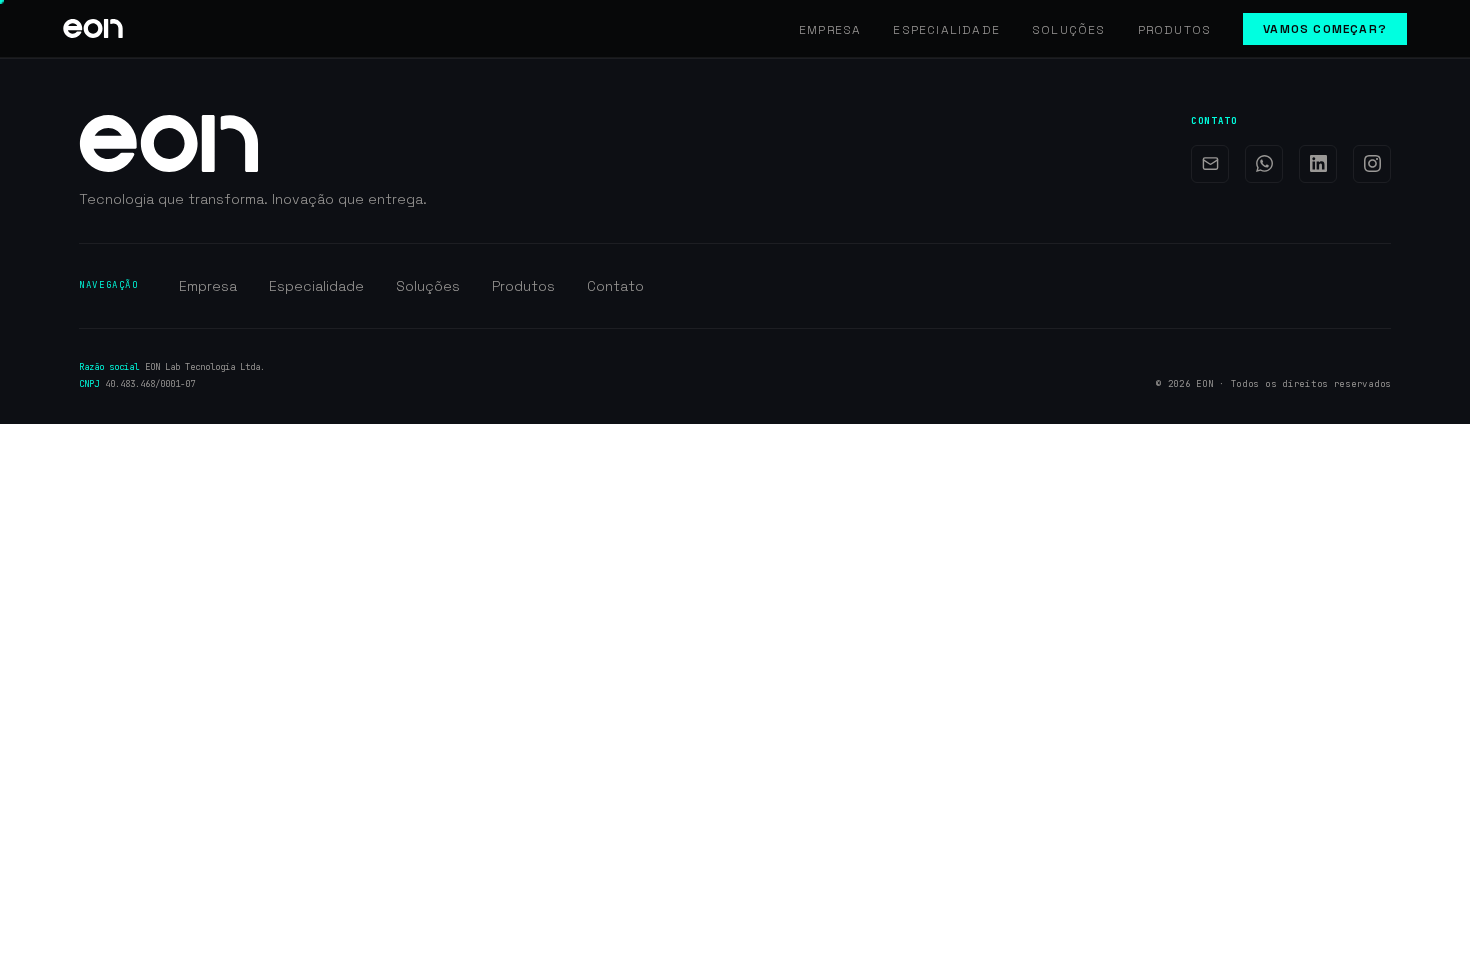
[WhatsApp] (1264, 164)
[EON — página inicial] (93, 28)
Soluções (1069, 30)
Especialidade (946, 30)
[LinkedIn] (1318, 164)
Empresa (830, 30)
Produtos (1175, 30)
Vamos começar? (1325, 29)
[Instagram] (1372, 164)
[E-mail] (1210, 164)
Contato (615, 286)
